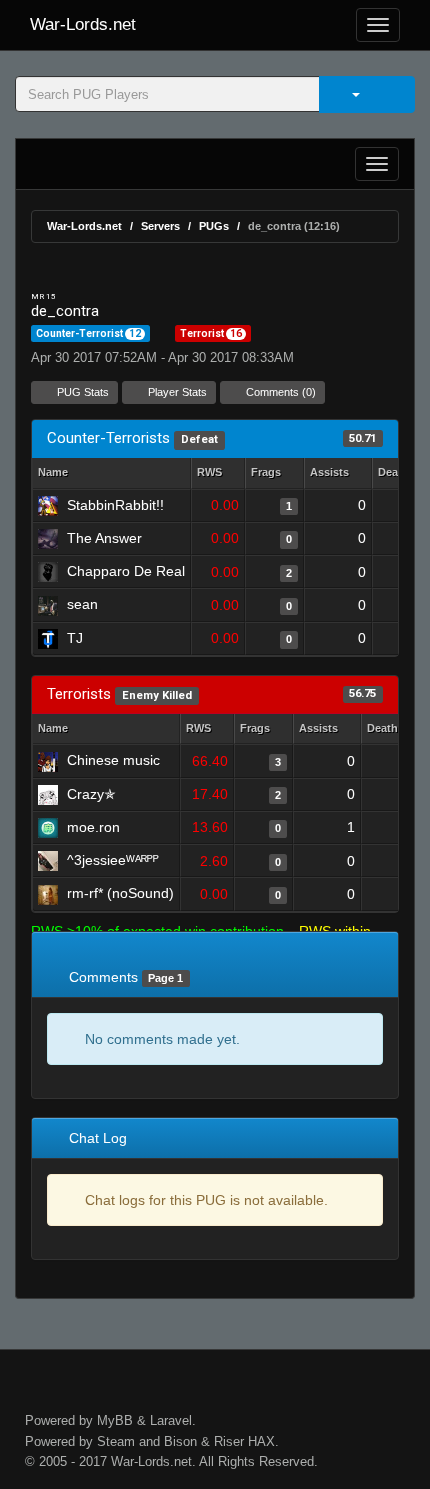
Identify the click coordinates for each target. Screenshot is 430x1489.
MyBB (115, 1420)
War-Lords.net (83, 24)
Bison (180, 1441)
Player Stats (176, 392)
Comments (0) (279, 392)
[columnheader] (218, 473)
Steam (116, 1441)
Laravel (171, 1420)
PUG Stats (81, 392)
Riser (229, 1441)
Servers (160, 226)
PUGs (214, 226)
